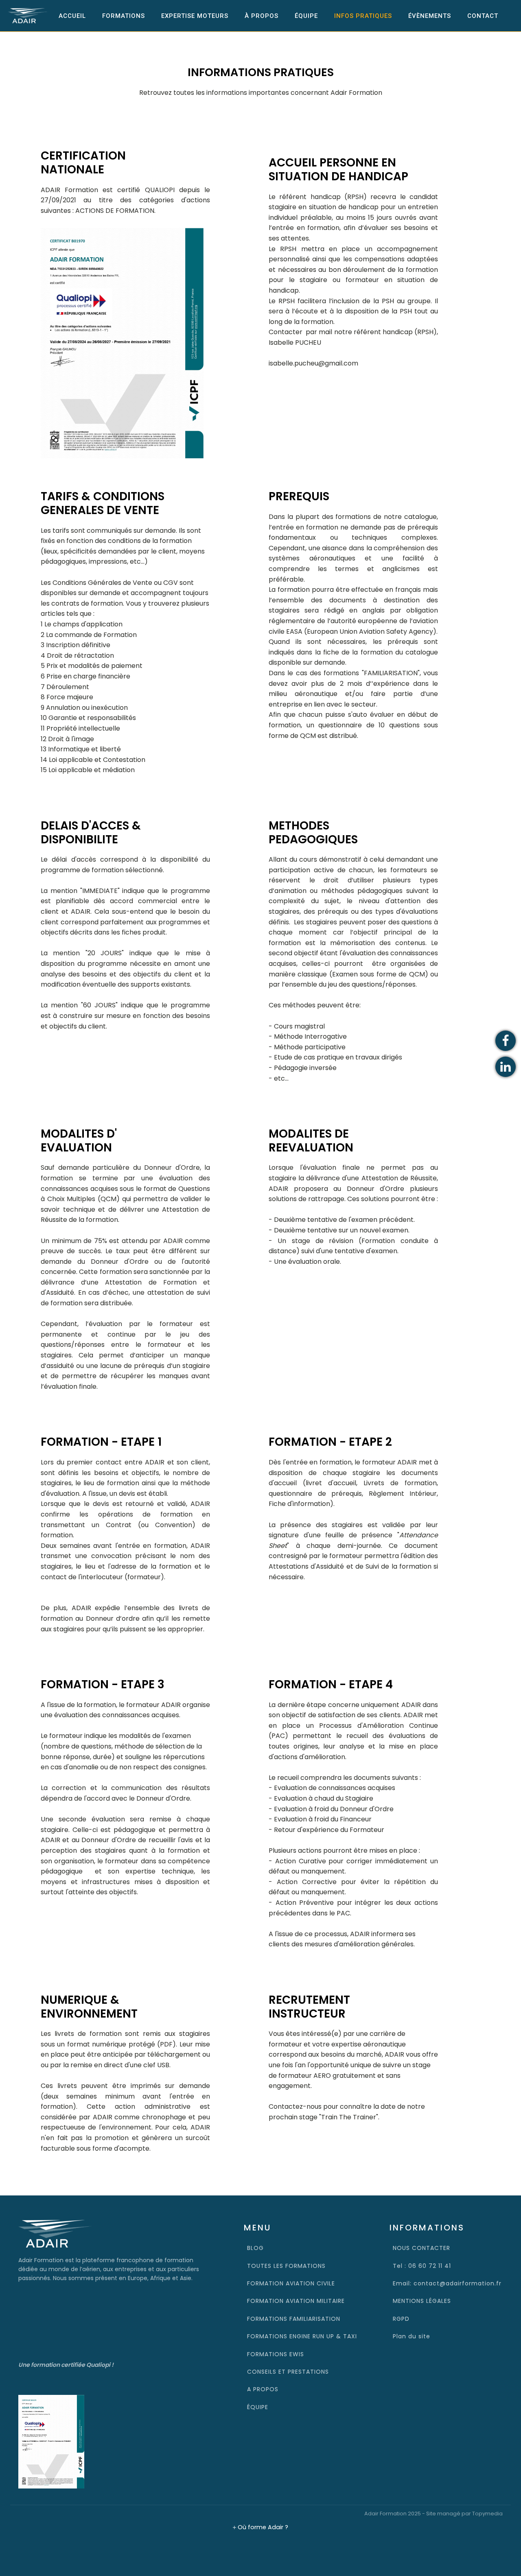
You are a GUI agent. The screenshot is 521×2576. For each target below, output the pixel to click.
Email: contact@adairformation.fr (447, 2283)
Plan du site (412, 2336)
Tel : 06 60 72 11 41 (422, 2266)
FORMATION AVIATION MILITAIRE (296, 2301)
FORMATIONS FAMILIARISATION (294, 2319)
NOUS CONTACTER (421, 2248)
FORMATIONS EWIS (276, 2354)
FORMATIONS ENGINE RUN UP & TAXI (302, 2336)
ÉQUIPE (258, 2407)
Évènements (430, 16)
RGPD (401, 2319)
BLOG (255, 2248)
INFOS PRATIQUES (363, 16)
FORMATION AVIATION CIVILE (291, 2283)
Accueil (72, 16)
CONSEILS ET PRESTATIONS (288, 2372)
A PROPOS (263, 2389)
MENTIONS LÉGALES (422, 2301)
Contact (483, 16)
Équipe (306, 16)
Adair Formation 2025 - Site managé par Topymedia (433, 2514)
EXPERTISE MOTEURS (195, 16)
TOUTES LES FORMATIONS (286, 2266)
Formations (124, 16)
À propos (262, 16)
